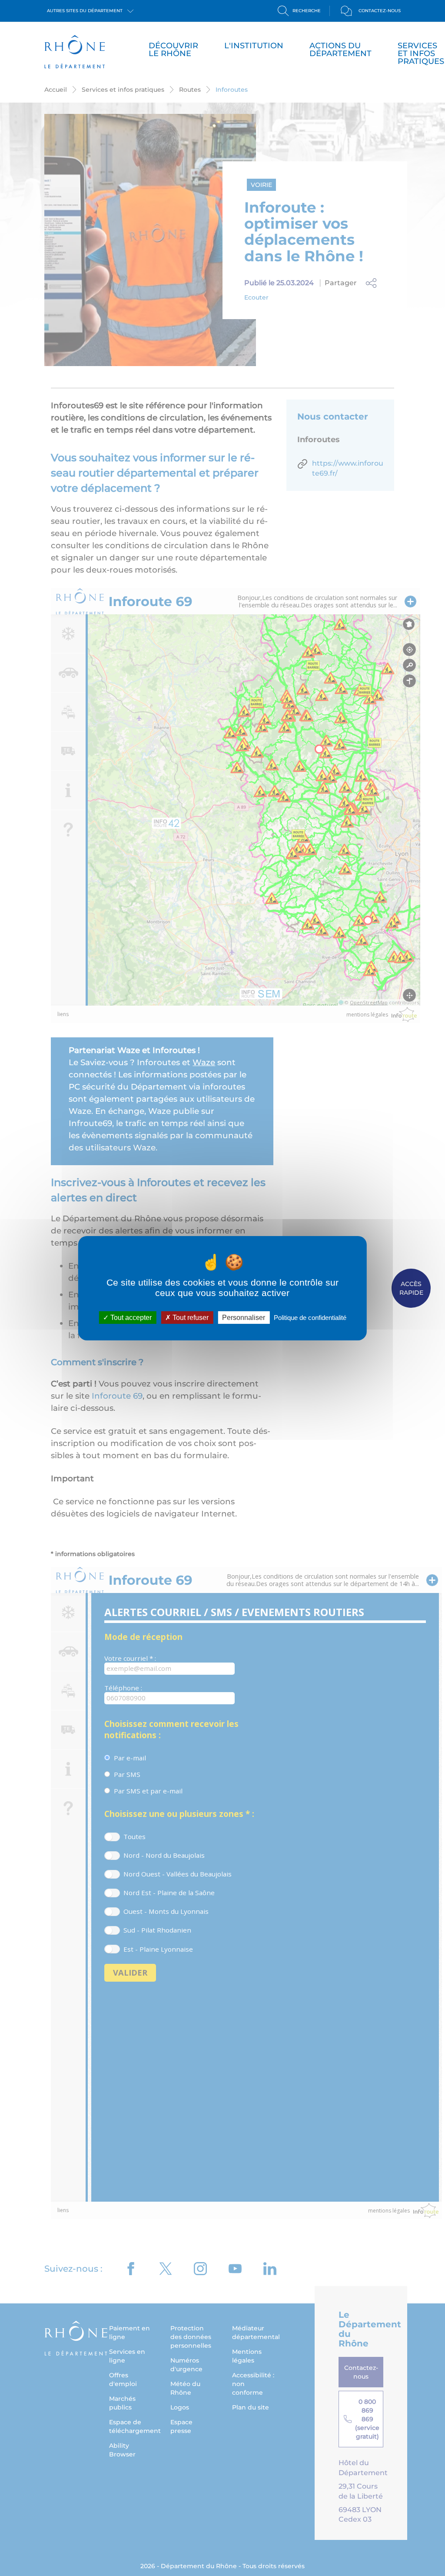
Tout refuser (190, 1317)
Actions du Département (340, 50)
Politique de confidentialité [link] (310, 1317)
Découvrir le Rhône (173, 50)
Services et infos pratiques (421, 53)
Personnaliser (244, 1317)
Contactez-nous (380, 11)
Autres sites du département (85, 11)
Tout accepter (130, 1317)
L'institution (254, 46)
